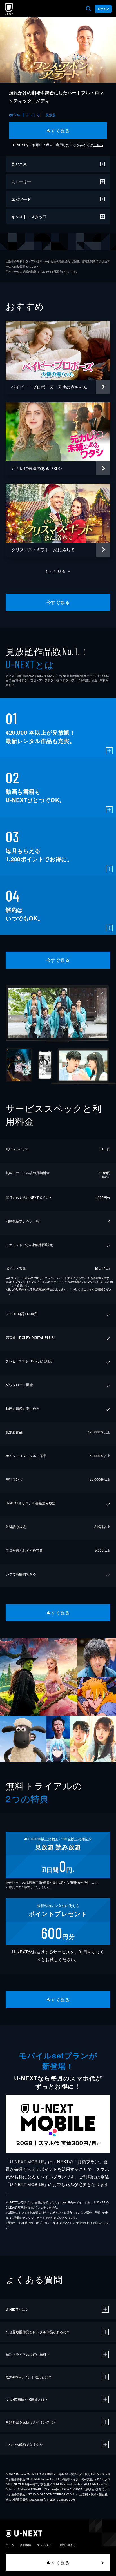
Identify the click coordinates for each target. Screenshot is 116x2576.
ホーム (10, 2545)
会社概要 (25, 2545)
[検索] (88, 9)
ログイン (103, 9)
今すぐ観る (58, 131)
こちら (98, 145)
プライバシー (45, 2545)
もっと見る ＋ (58, 571)
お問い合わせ (68, 2545)
